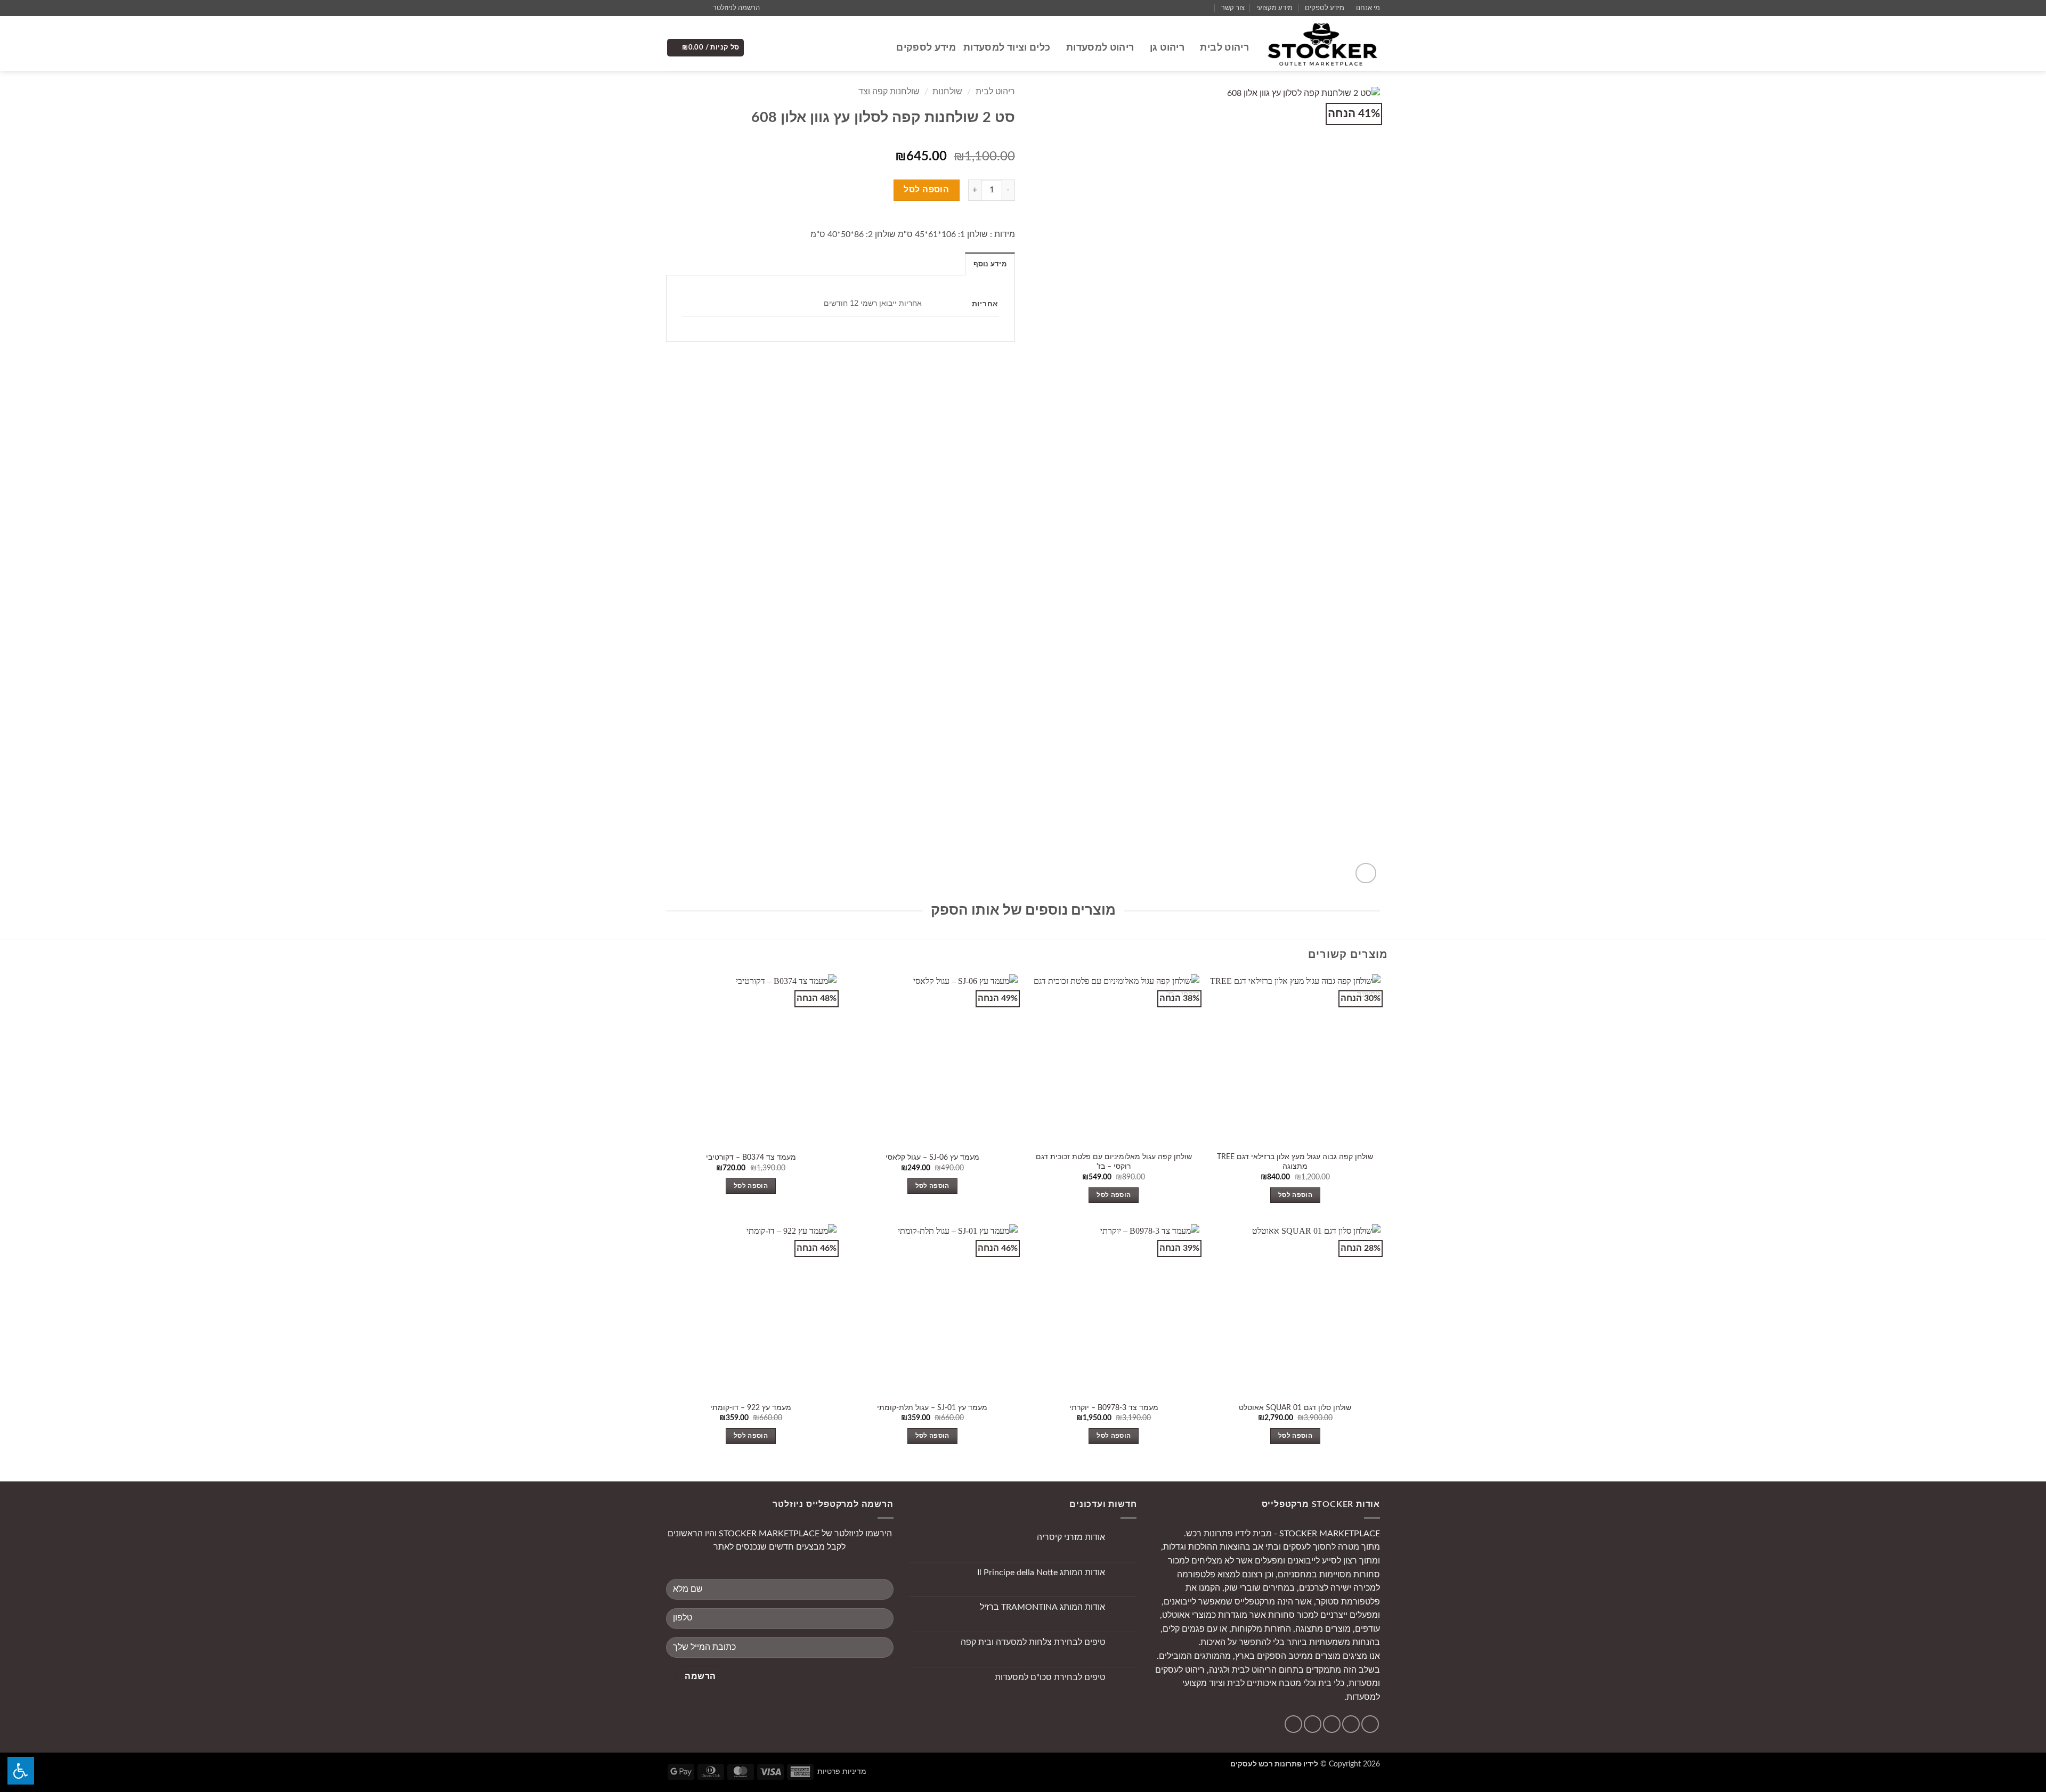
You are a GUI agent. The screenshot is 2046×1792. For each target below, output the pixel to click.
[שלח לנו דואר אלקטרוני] (681, 8)
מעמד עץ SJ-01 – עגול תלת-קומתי (932, 1408)
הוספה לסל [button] (1295, 1195)
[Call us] (671, 8)
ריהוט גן (1167, 48)
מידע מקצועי (1274, 8)
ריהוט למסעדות (1100, 48)
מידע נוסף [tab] (990, 264)
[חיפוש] (883, 48)
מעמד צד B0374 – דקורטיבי (751, 1157)
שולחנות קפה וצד (889, 92)
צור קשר (1233, 8)
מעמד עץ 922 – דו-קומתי (751, 1408)
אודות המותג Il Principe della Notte (1041, 1573)
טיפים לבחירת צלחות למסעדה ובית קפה (1033, 1642)
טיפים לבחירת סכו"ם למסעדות (1050, 1677)
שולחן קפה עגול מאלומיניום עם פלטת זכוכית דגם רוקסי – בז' (1114, 1162)
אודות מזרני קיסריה (1071, 1537)
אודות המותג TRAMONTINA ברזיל (1042, 1607)
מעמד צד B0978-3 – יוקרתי (1114, 1408)
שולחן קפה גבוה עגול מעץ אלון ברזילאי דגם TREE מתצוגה (1295, 1162)
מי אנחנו (1368, 8)
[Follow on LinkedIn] (1293, 1724)
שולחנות (947, 92)
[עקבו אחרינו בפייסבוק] (702, 8)
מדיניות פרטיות (842, 1771)
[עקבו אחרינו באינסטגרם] (692, 8)
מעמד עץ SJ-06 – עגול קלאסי (932, 1157)
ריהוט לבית (1224, 48)
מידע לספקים (1325, 8)
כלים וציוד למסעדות (1007, 48)
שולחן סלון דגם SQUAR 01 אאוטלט (1295, 1408)
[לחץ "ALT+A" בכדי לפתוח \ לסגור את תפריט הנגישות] (21, 1771)
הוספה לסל (926, 190)
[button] (741, 8)
